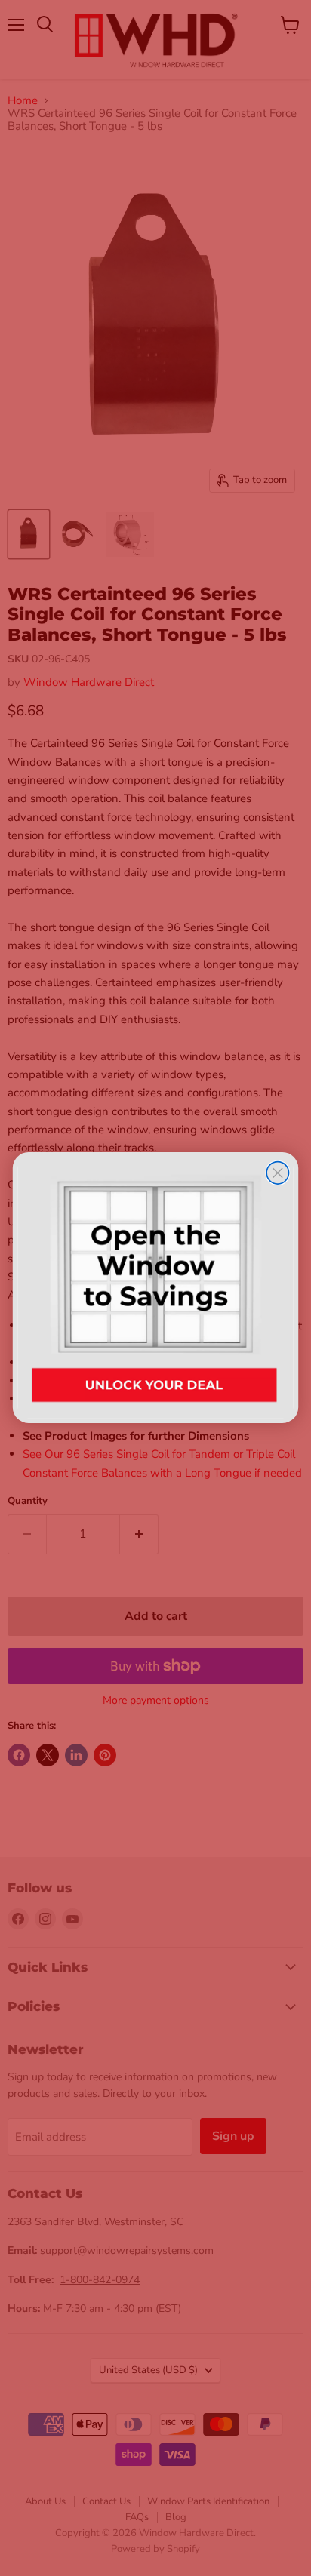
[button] (156, 1288)
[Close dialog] (277, 1173)
